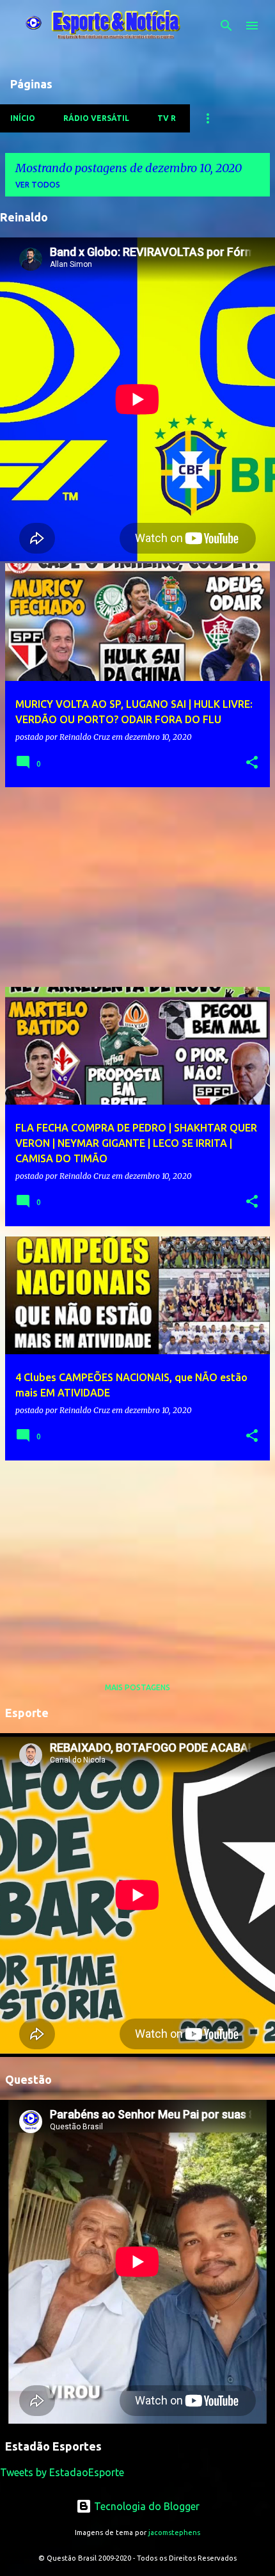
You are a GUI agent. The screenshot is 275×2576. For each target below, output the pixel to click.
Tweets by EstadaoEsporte (62, 2472)
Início (23, 118)
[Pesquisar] (226, 26)
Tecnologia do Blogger (145, 2506)
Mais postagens (137, 1687)
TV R (167, 118)
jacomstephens (174, 2532)
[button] (252, 763)
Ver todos (38, 185)
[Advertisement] (137, 887)
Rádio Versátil (96, 118)
